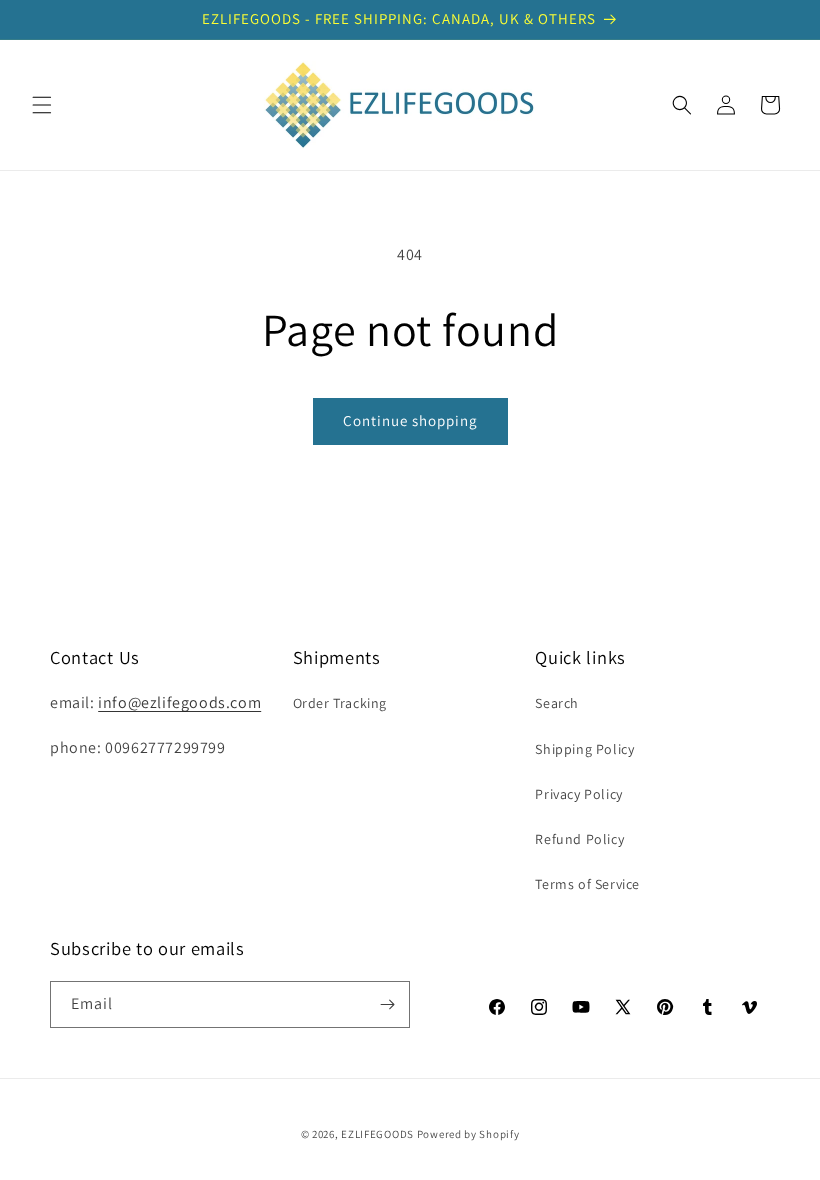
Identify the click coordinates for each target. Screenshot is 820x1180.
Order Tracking (340, 703)
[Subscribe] (387, 1004)
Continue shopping (410, 420)
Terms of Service (587, 884)
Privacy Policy (578, 794)
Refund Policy (579, 839)
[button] (42, 105)
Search (557, 703)
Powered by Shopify (468, 1134)
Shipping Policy (584, 749)
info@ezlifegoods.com (179, 702)
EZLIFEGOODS (377, 1134)
